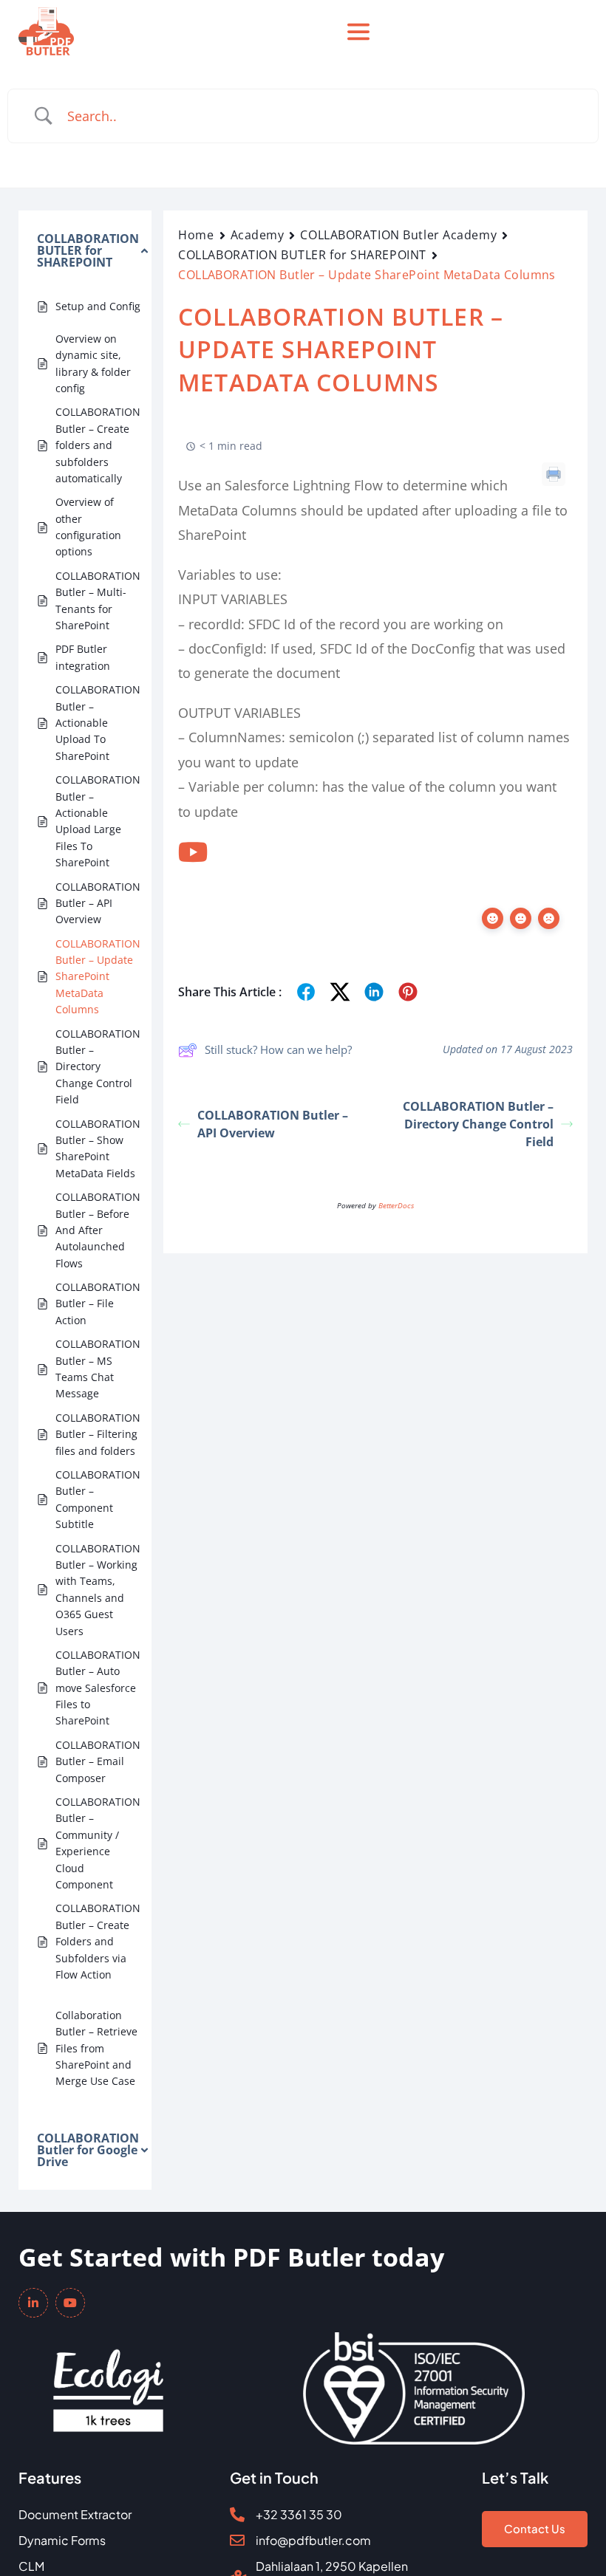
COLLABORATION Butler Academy (398, 235)
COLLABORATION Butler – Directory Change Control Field (478, 1124)
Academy (258, 235)
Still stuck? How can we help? (278, 1049)
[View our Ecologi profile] (108, 2380)
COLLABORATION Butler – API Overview (273, 1124)
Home (196, 235)
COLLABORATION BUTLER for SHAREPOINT (302, 255)
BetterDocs (396, 1205)
